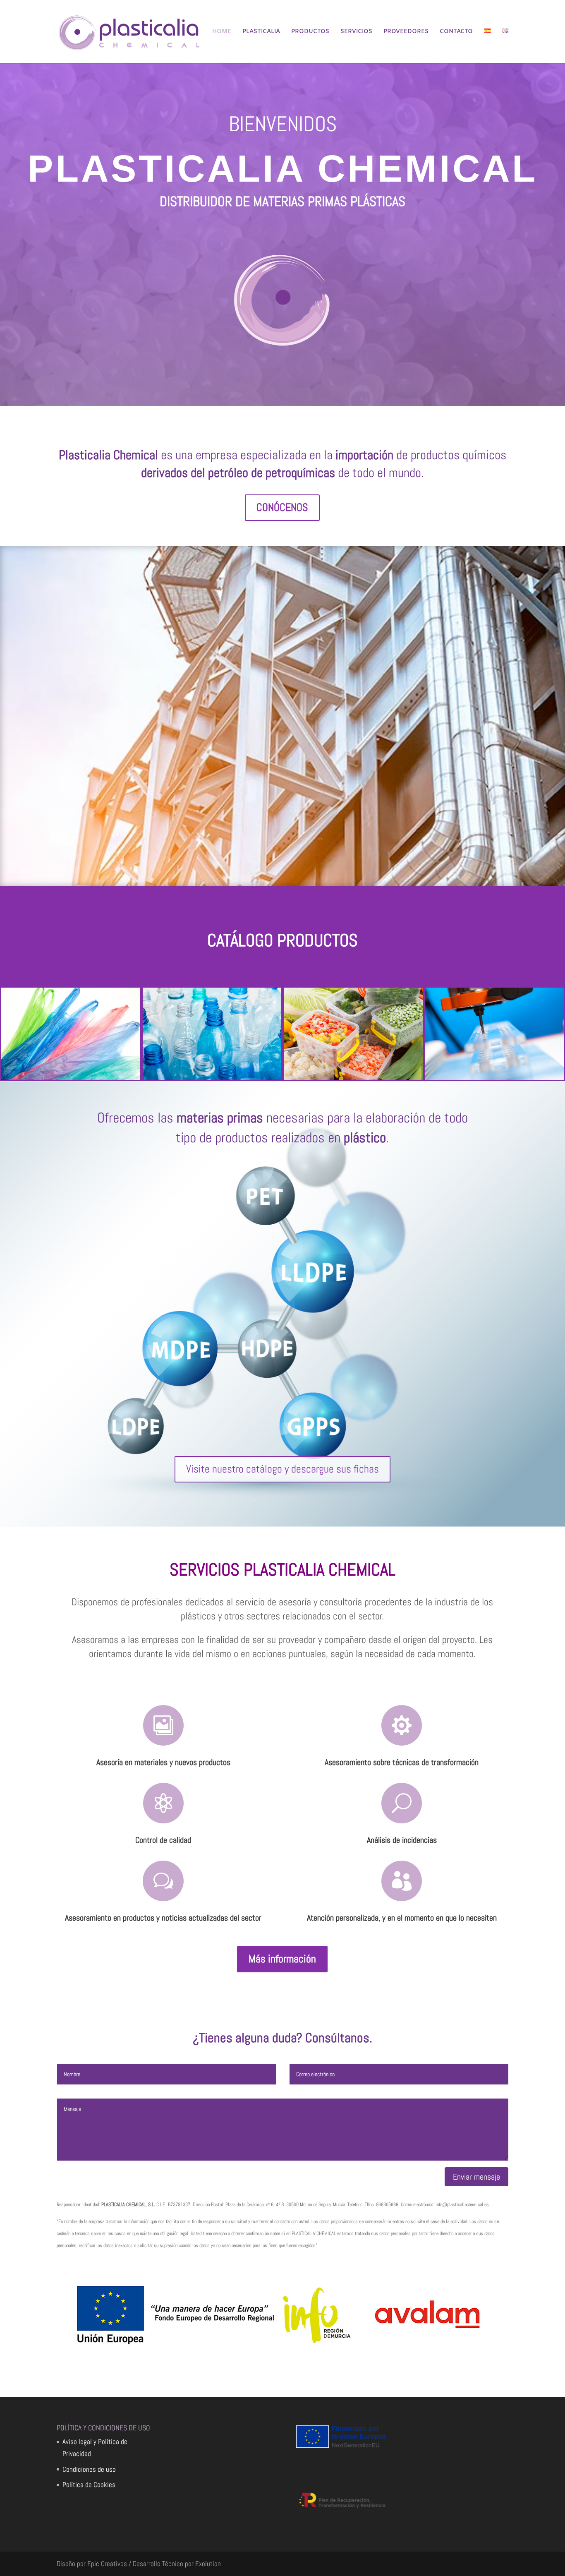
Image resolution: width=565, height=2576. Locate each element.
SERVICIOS (356, 32)
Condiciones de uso (89, 2469)
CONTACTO (456, 32)
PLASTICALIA (261, 32)
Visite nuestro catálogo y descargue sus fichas (282, 1469)
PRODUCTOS (310, 32)
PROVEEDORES (406, 32)
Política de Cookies (89, 2485)
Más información (282, 1959)
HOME (222, 32)
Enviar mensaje (476, 2177)
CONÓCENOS (282, 507)
